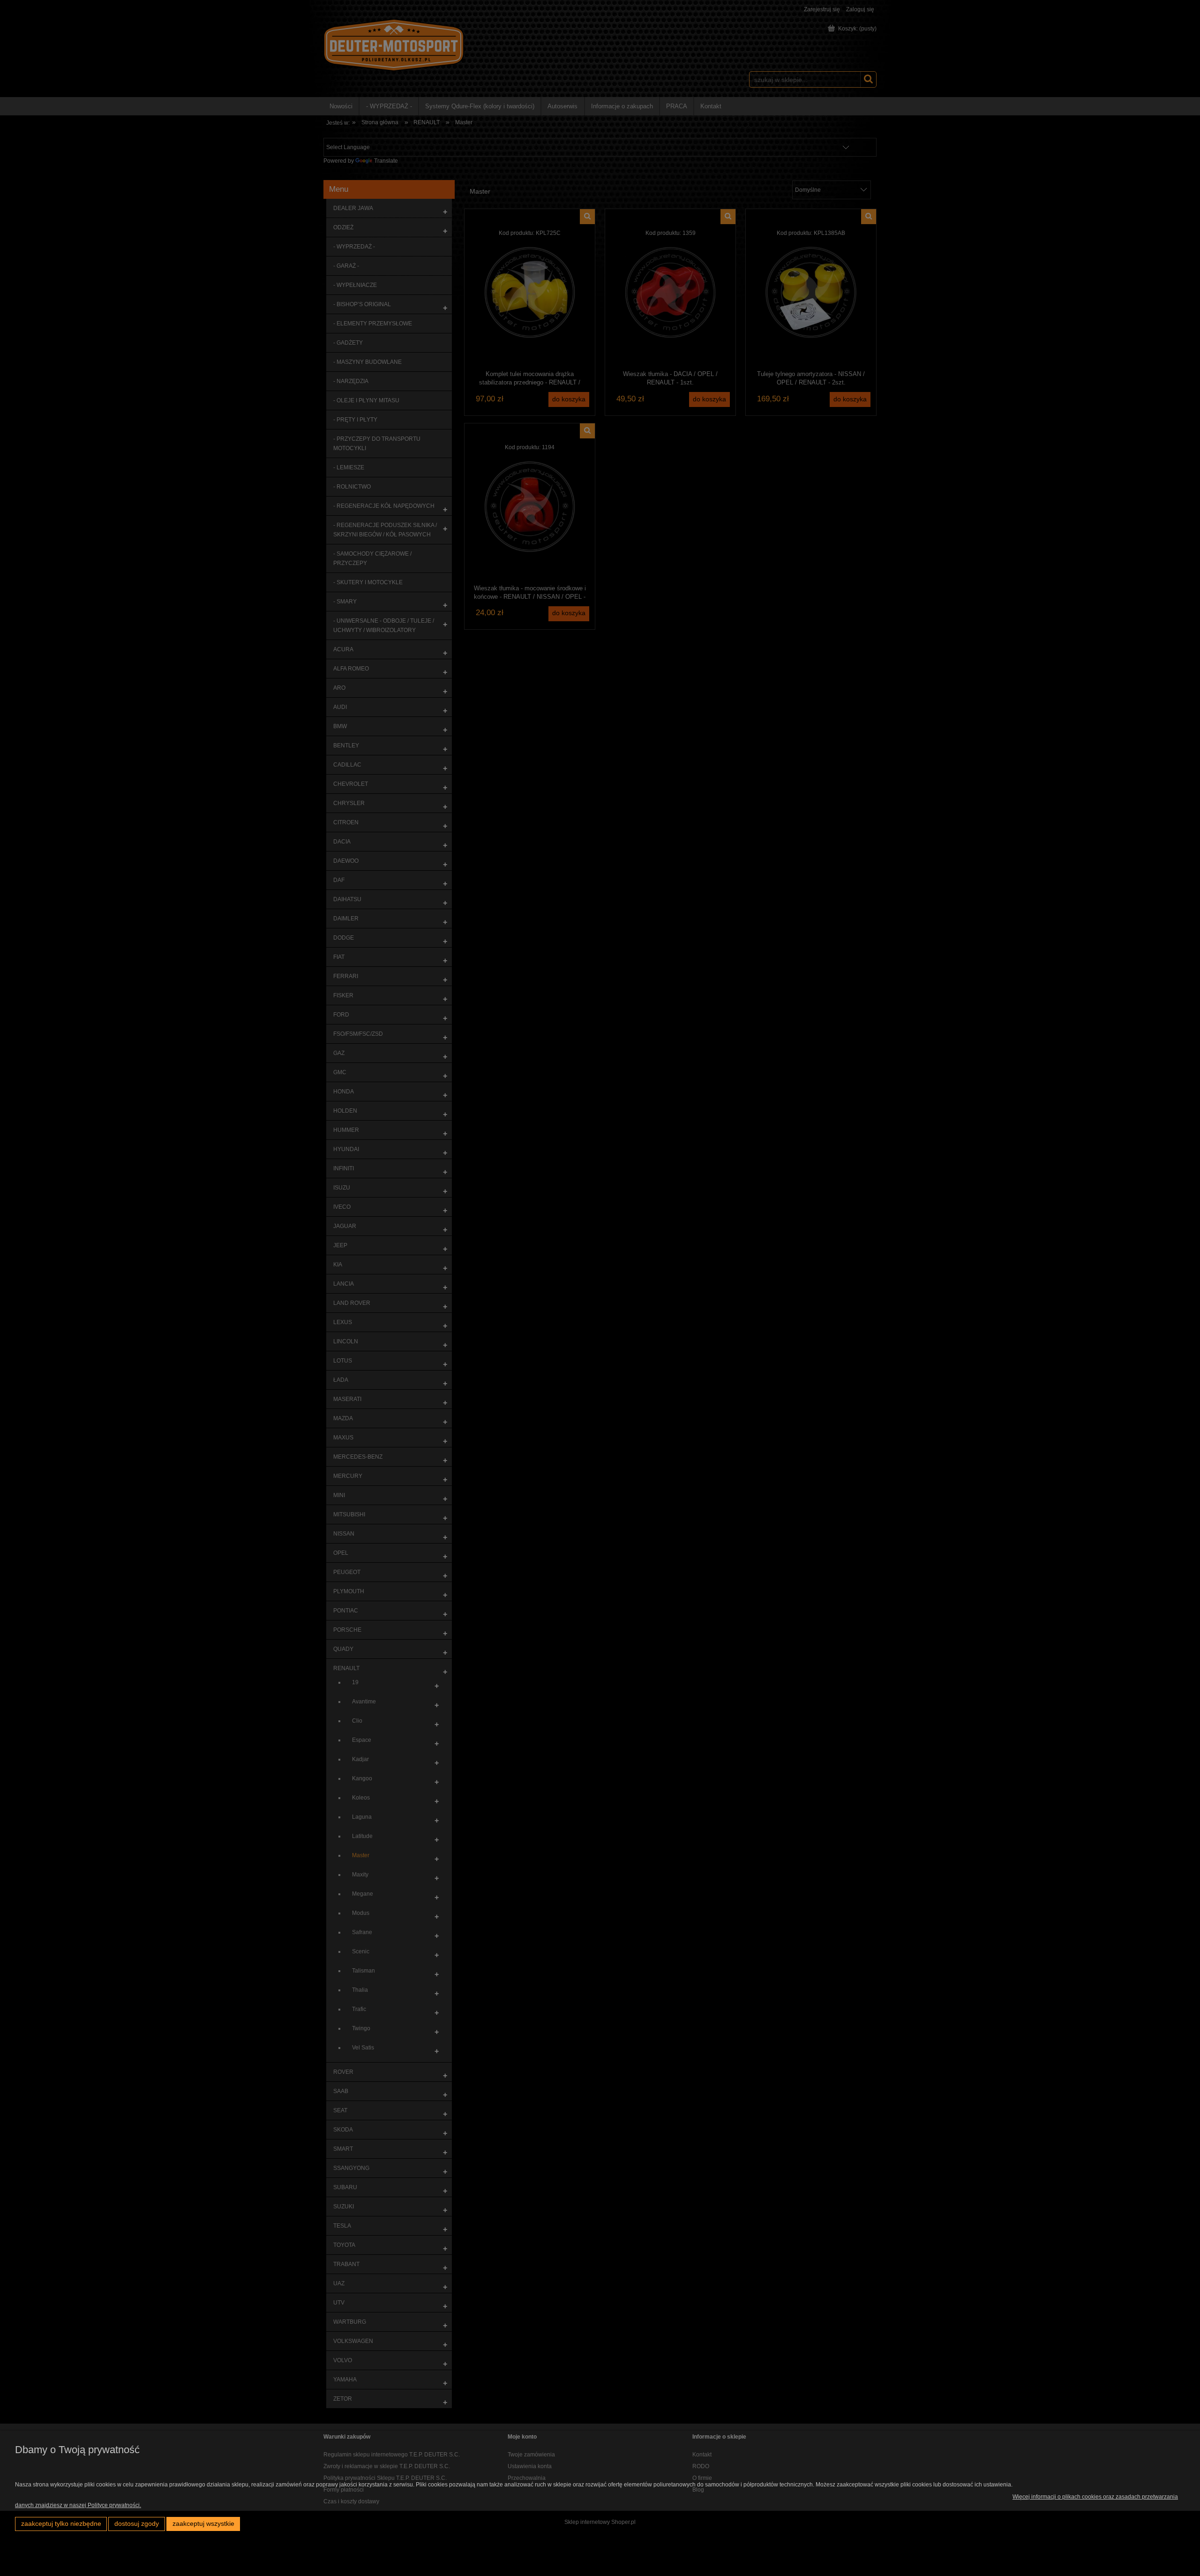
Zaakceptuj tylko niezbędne (61, 2524)
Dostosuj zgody (137, 2524)
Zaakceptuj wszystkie (203, 2524)
